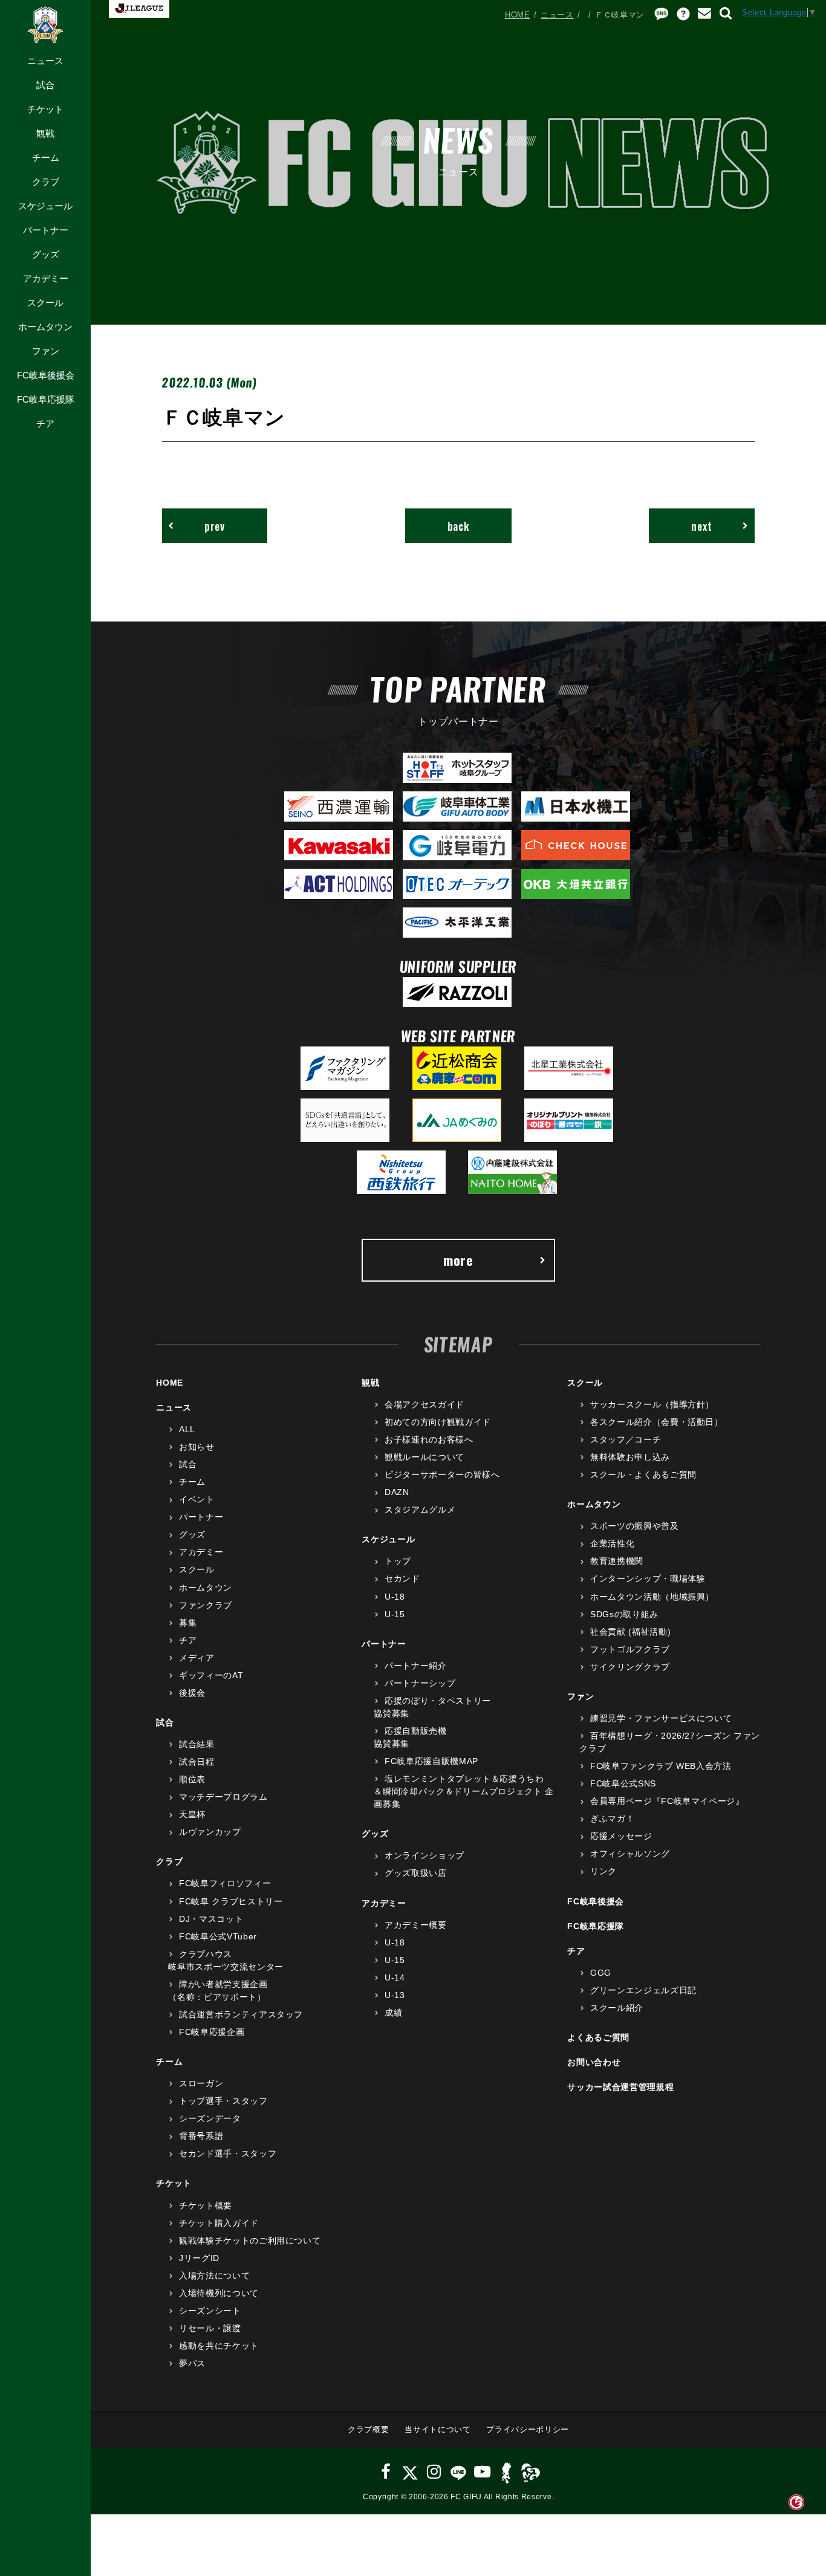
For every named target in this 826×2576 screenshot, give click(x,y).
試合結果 (197, 1744)
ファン (46, 351)
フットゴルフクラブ (630, 1649)
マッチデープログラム (223, 1797)
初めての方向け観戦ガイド (437, 1422)
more (458, 1260)
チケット (45, 109)
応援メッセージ (621, 1836)
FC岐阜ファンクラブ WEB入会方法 (661, 1766)
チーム (46, 157)
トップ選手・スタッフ (223, 2101)
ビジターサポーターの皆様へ (442, 1475)
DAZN (397, 1492)
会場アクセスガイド (424, 1404)
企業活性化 (612, 1543)
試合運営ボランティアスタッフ (241, 2014)
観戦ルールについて (424, 1457)
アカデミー (46, 278)
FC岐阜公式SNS (623, 1783)
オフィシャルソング (630, 1854)
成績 (393, 2013)
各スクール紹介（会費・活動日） (656, 1422)
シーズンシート (210, 2311)
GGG (601, 1973)
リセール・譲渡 (210, 2328)
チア (45, 423)
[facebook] (386, 2472)
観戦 (45, 133)
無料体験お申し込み (630, 1457)
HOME (518, 15)
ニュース (45, 61)
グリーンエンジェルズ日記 (643, 1990)
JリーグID (199, 2258)
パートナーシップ (420, 1683)
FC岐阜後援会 (46, 375)
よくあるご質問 (598, 2037)
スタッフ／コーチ (626, 1439)
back (459, 526)
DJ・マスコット (211, 1919)
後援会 (192, 1693)
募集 (188, 1623)
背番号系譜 (201, 2136)
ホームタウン (45, 327)
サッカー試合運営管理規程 (620, 2087)
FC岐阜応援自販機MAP (431, 1761)
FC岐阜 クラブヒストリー (231, 1901)
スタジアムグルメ (420, 1510)
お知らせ (197, 1447)
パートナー (46, 230)
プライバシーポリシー (528, 2429)
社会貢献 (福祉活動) (630, 1632)
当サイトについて (437, 2429)
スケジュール (45, 206)
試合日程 (197, 1762)
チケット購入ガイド (219, 2223)
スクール (45, 303)
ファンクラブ (206, 1605)
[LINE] (458, 2472)
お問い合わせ (594, 2062)
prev (215, 526)
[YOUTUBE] (483, 2472)
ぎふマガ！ (612, 1818)
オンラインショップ (424, 1855)
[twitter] (410, 2472)
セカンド (402, 1578)
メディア (197, 1658)
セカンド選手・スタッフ (228, 2153)
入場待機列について (219, 2293)
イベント (197, 1499)
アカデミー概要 (415, 1925)
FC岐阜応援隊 (46, 399)
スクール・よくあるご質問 (643, 1475)
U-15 (395, 1614)
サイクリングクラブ (630, 1667)
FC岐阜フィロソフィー (225, 1883)
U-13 (395, 1995)
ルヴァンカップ (210, 1832)
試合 (45, 85)
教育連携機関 (617, 1561)
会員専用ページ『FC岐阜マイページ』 (667, 1801)
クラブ (46, 182)
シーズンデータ (210, 2118)
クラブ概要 (368, 2429)
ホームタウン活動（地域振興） (652, 1597)
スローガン (201, 2083)
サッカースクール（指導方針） (652, 1404)
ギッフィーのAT (211, 1675)
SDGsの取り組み (624, 1614)
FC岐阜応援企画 (212, 2032)
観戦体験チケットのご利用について (250, 2240)
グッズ (46, 254)
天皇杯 (192, 1814)
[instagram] (434, 2472)
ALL (187, 1429)
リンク (603, 1871)
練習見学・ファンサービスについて (661, 1718)
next (702, 526)
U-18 (395, 1597)
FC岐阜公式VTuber (218, 1936)
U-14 (395, 1977)
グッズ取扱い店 (415, 1873)
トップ (398, 1561)
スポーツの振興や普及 (634, 1526)
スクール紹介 (617, 2008)
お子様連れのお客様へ (429, 1439)
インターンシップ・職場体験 (648, 1578)
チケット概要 (206, 2205)
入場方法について (214, 2276)
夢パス (192, 2363)
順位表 (192, 1779)
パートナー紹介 (415, 1666)
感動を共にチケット (219, 2346)
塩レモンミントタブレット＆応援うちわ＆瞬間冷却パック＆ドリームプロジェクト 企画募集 (464, 1791)
